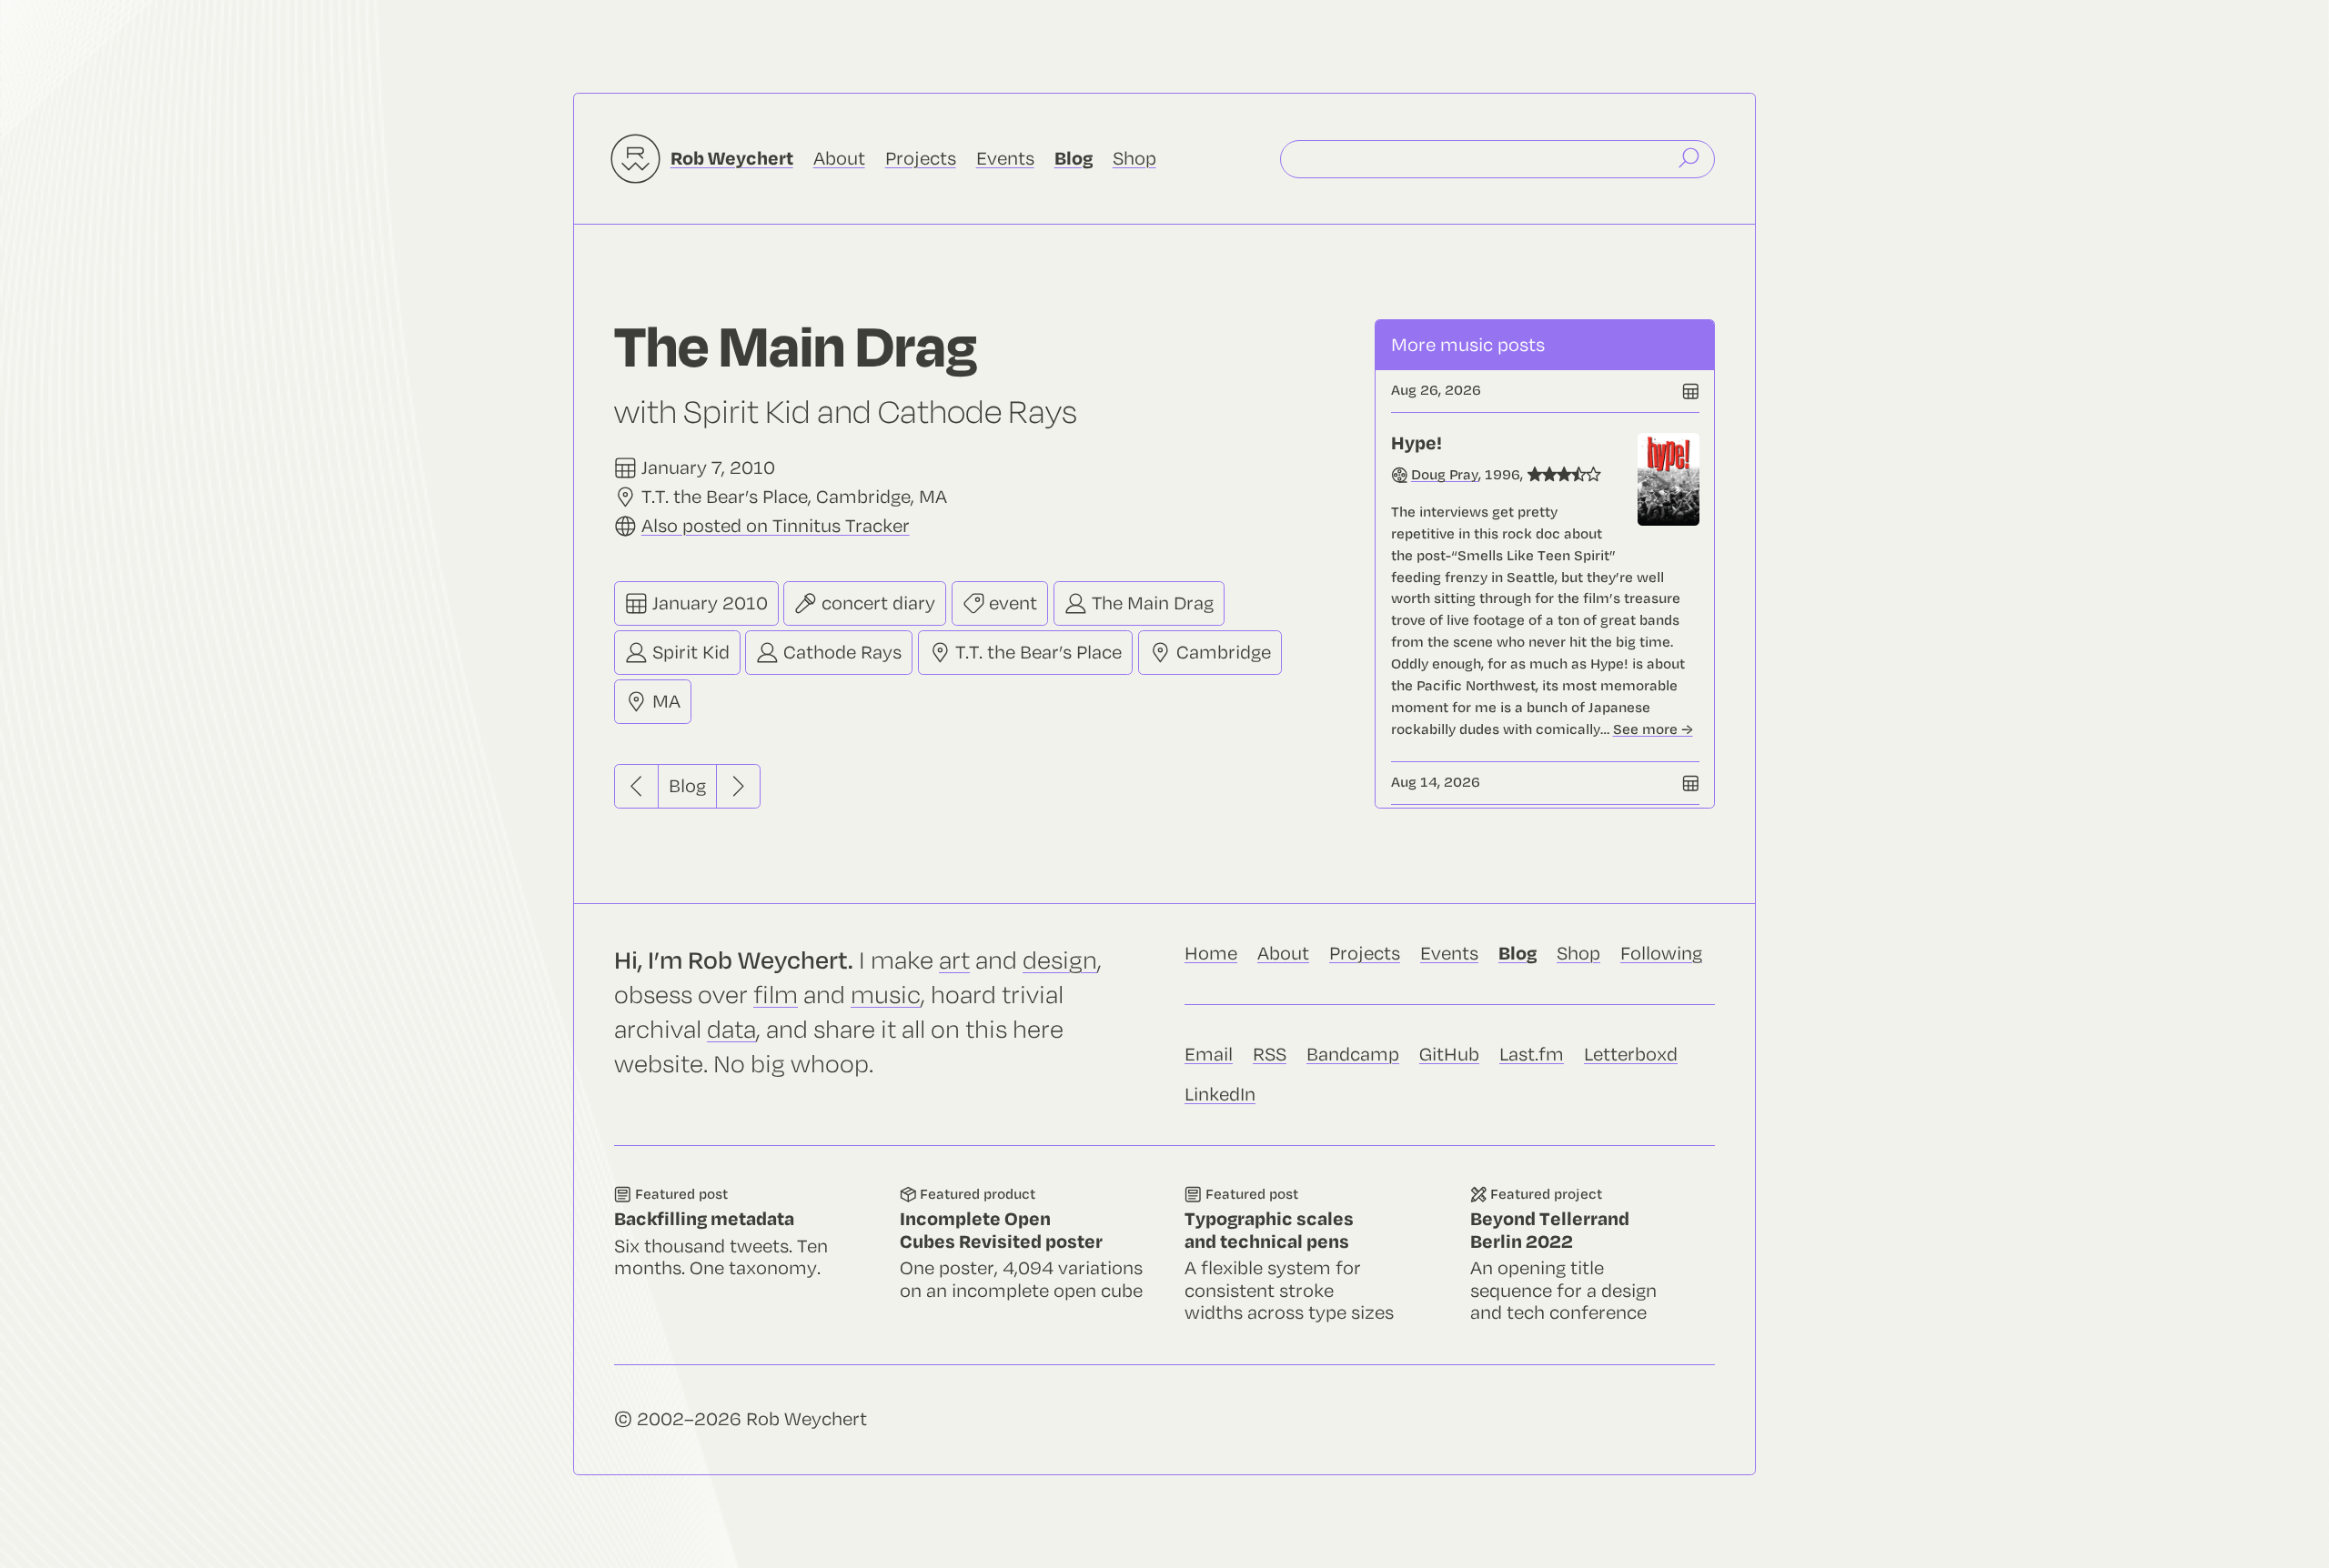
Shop (1134, 159)
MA (664, 703)
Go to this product (1023, 1255)
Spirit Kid (689, 653)
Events (1005, 159)
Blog (687, 786)
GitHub (1449, 1055)
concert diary (876, 603)
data (731, 1030)
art (954, 961)
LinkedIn (1220, 1095)
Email (1209, 1055)
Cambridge (1221, 653)
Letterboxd (1631, 1055)
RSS (1270, 1055)
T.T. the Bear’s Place (1036, 653)
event (1011, 603)
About (839, 159)
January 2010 (708, 603)
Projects (921, 159)
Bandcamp (1353, 1055)
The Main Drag (1150, 603)
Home (1211, 954)
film (776, 995)
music (886, 995)
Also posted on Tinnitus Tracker (776, 526)
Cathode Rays (840, 653)
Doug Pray (1445, 475)
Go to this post (1545, 587)
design (1060, 961)
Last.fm (1532, 1055)
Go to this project (1593, 1255)
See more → (1653, 729)
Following (1661, 954)
